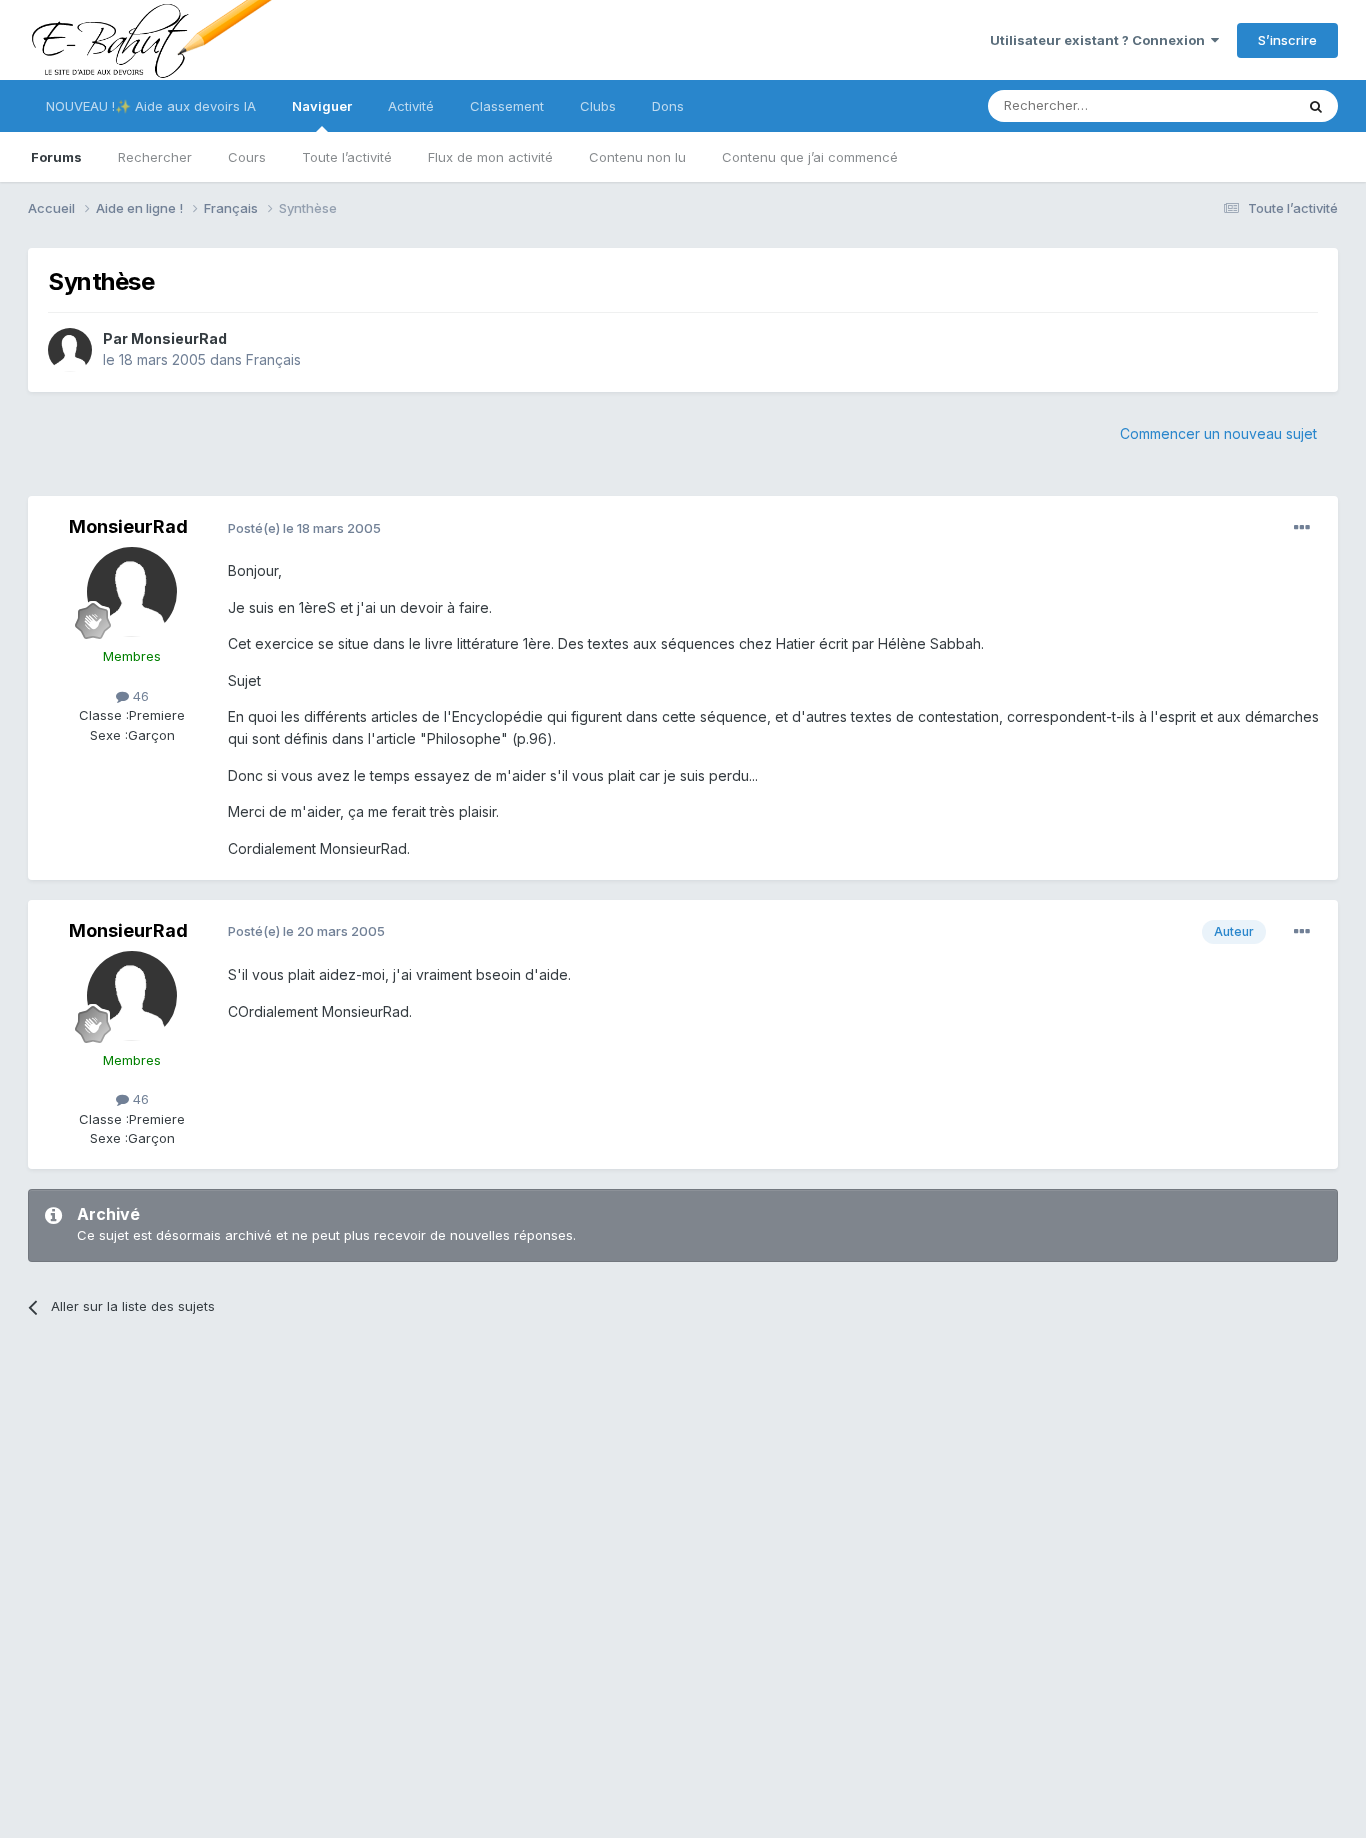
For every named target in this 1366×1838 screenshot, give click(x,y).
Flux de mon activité (490, 157)
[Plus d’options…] (1302, 528)
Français (273, 359)
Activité (411, 106)
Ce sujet (1242, 105)
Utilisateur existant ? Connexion (1100, 40)
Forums (56, 157)
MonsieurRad (179, 338)
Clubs (598, 106)
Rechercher (155, 157)
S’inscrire (1287, 40)
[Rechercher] (1316, 106)
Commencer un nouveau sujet (1218, 433)
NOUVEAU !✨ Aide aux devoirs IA (151, 106)
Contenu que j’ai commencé (810, 157)
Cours (247, 157)
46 (139, 696)
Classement (507, 106)
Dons (668, 106)
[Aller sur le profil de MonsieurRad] (70, 350)
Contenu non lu (637, 157)
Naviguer (322, 106)
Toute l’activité (347, 157)
